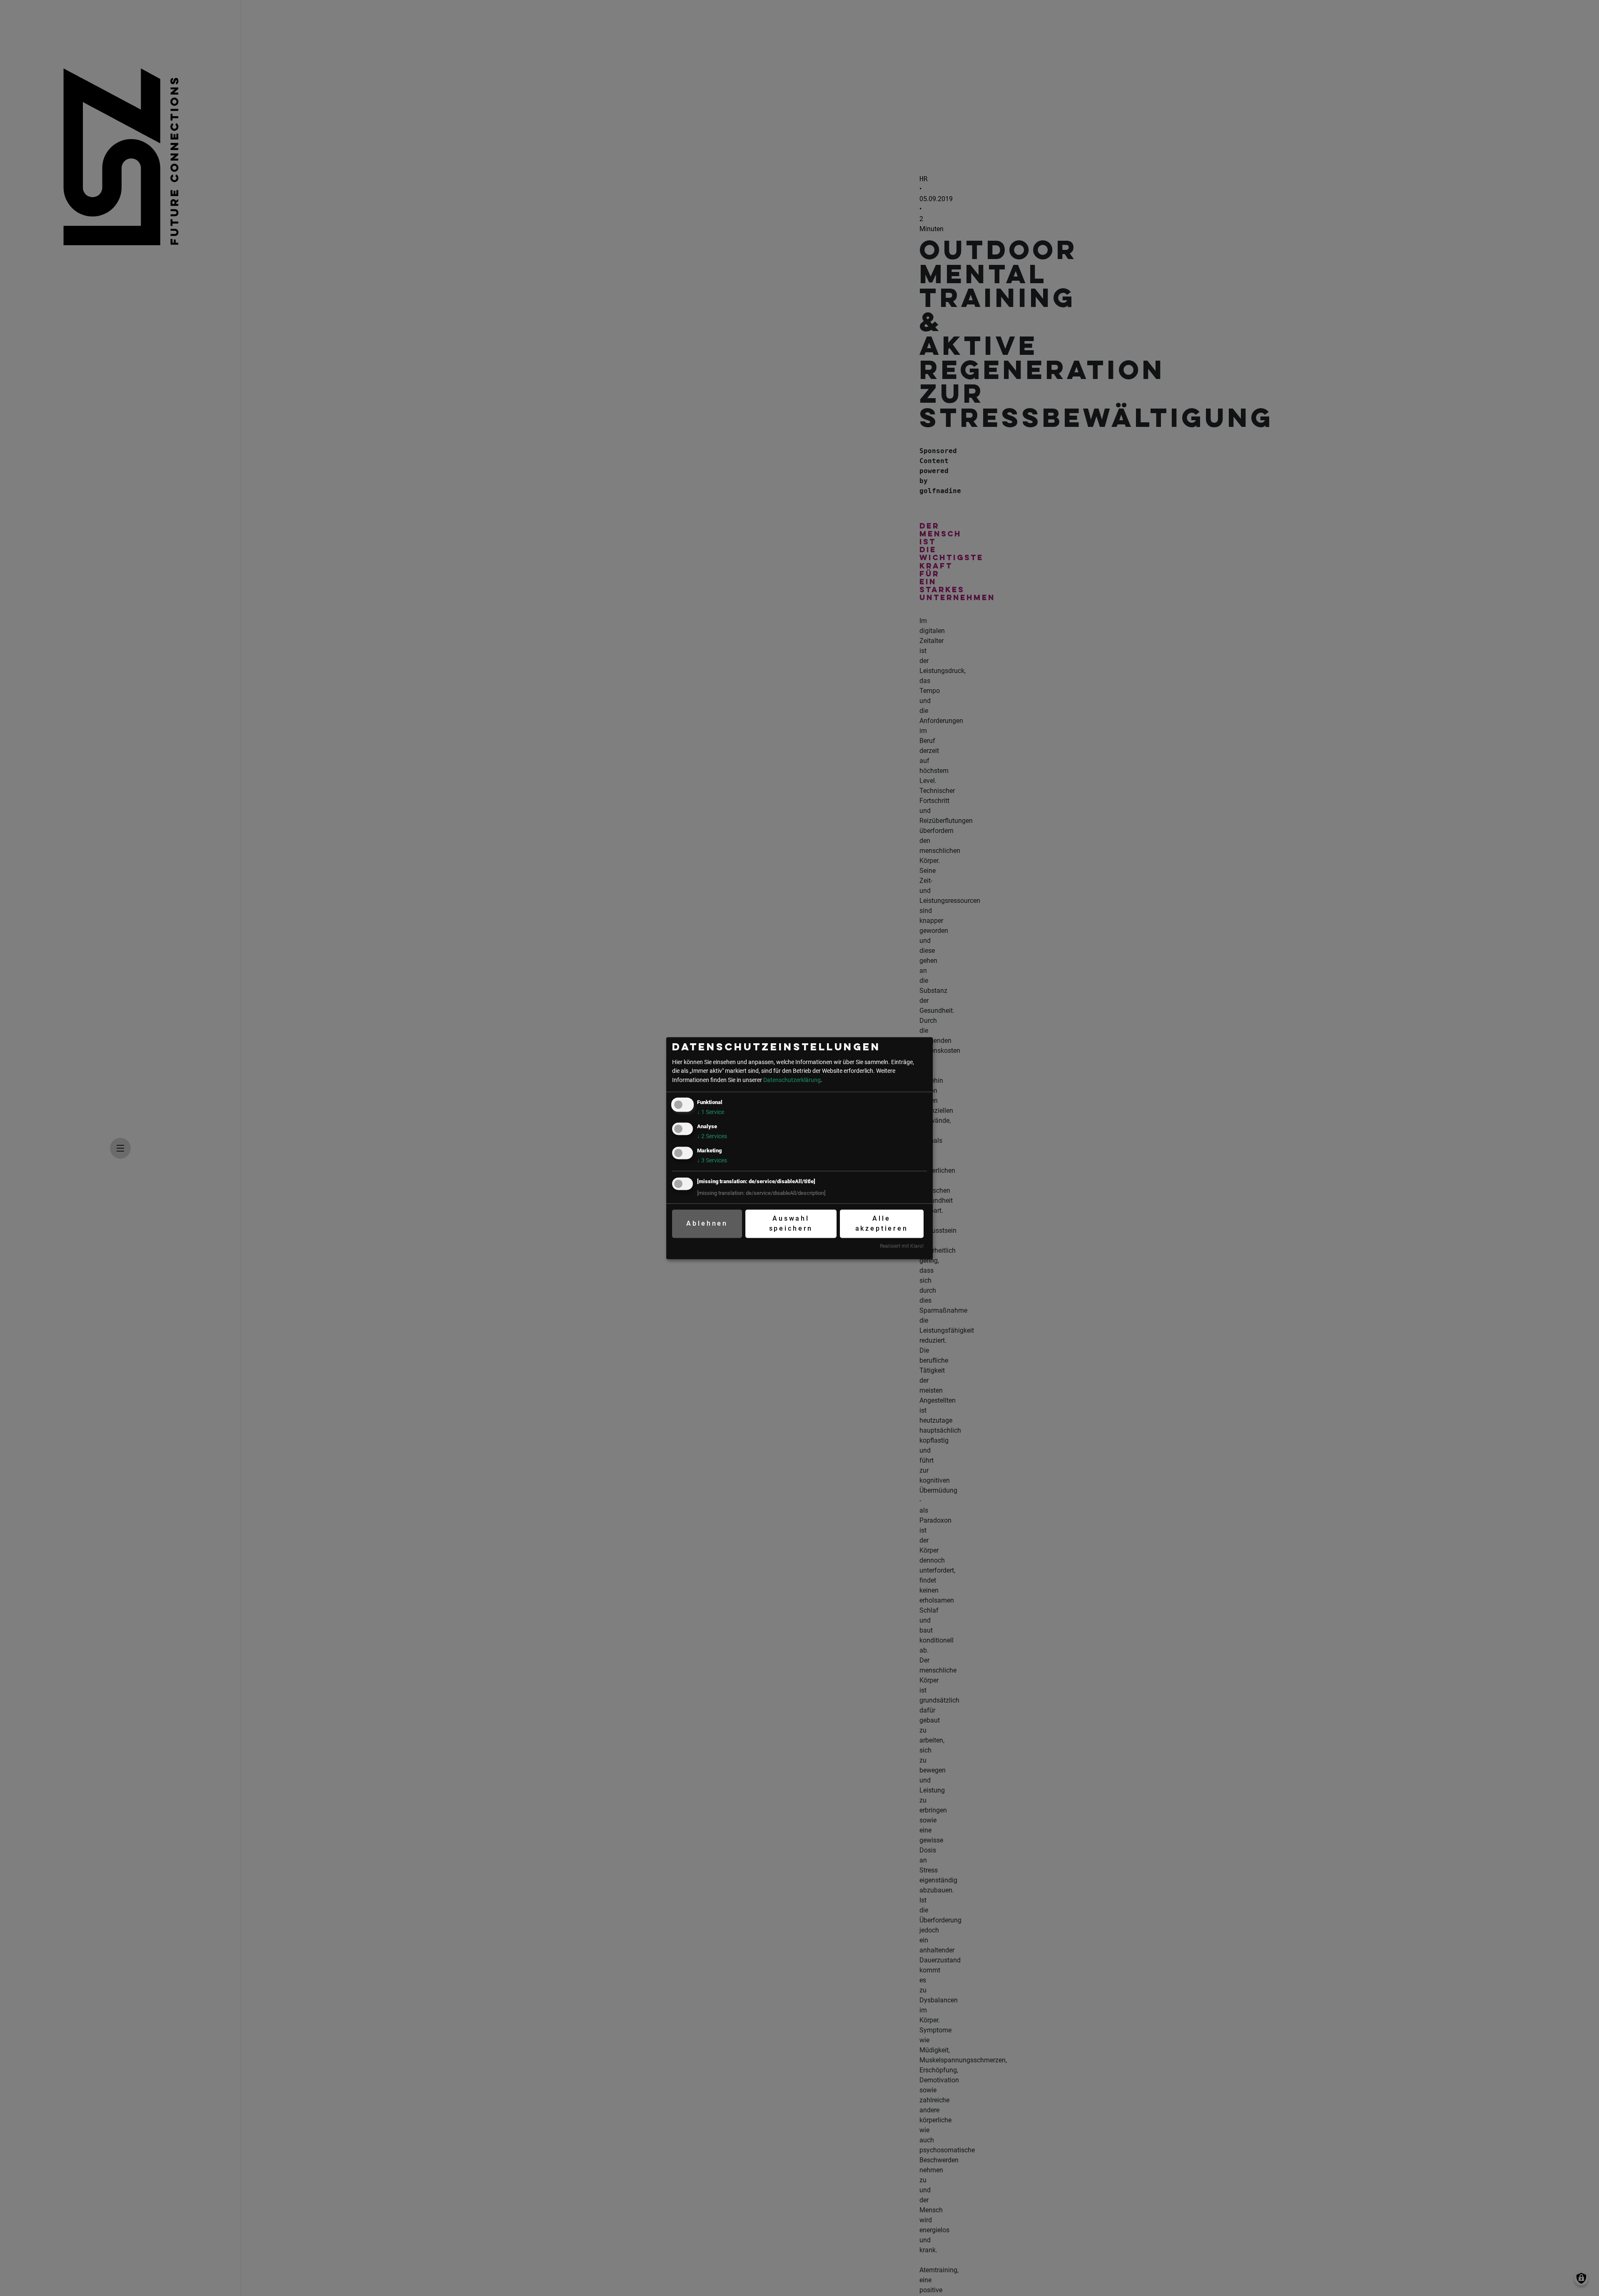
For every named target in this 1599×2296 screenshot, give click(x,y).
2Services (712, 1136)
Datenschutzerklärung (792, 1080)
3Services (712, 1160)
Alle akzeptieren (882, 1224)
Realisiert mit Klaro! (902, 1246)
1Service (711, 1112)
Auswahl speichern (791, 1224)
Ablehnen (707, 1224)
